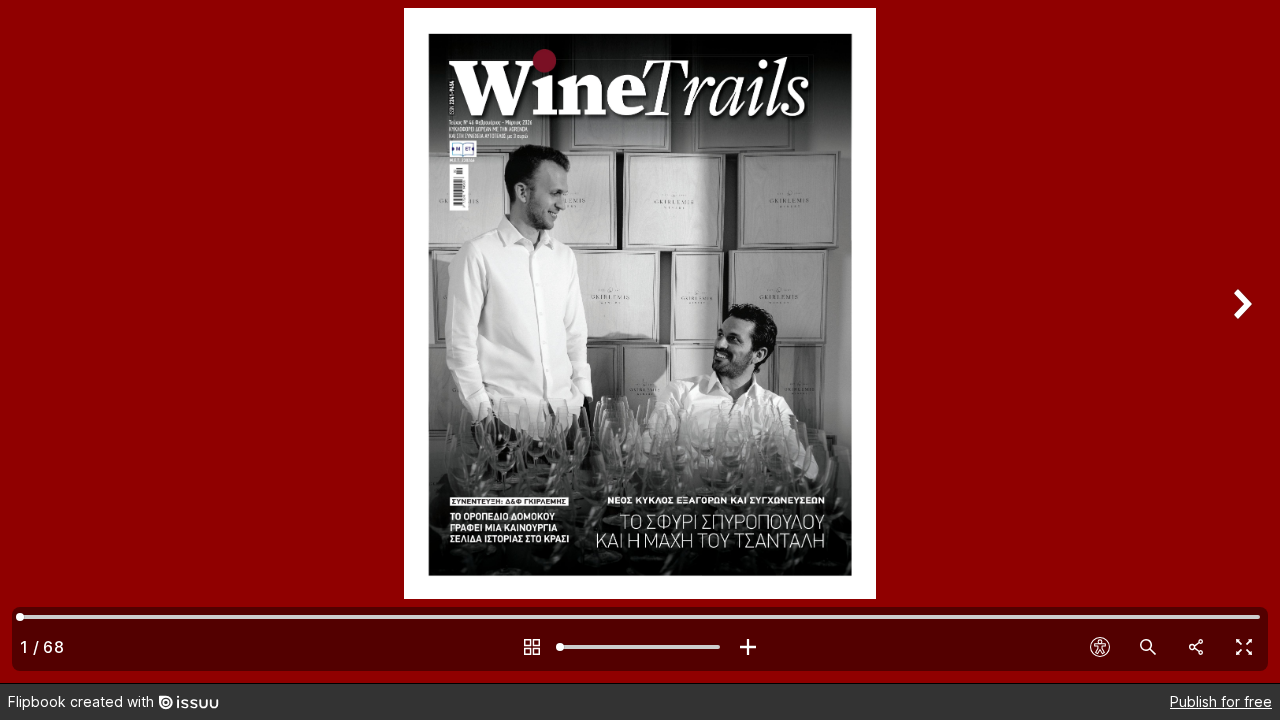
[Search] (1148, 647)
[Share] (1196, 647)
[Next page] (1240, 341)
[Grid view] (532, 647)
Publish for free (1221, 701)
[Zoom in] (748, 647)
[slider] (640, 647)
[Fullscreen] (1244, 647)
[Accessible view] (1100, 647)
